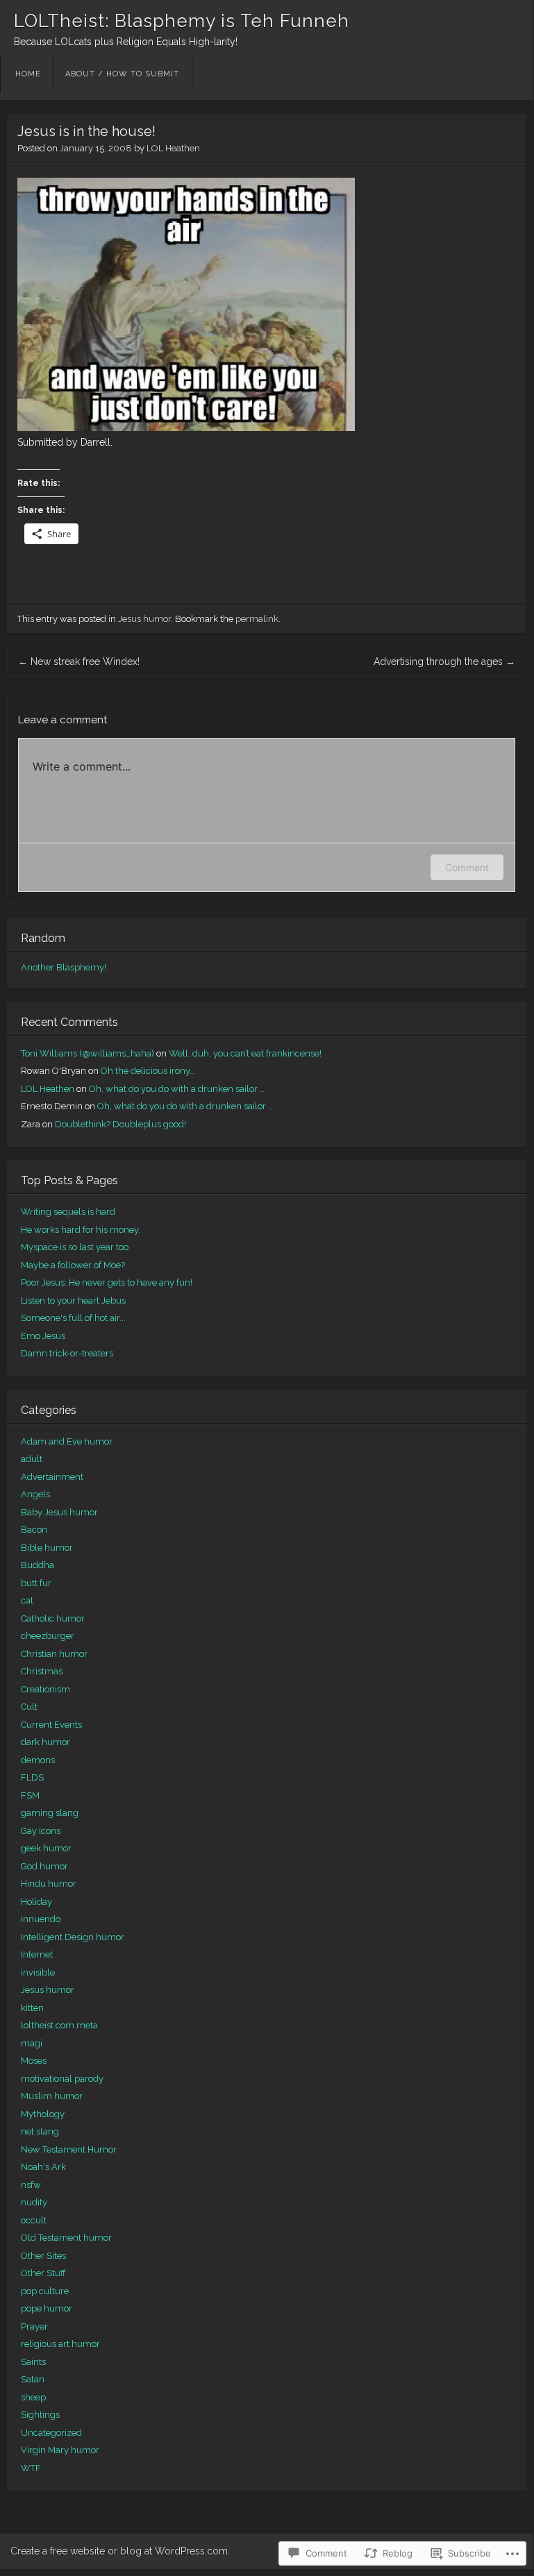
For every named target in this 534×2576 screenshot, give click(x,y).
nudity (34, 2202)
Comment (467, 867)
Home (28, 74)
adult (32, 1459)
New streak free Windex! (79, 662)
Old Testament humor (66, 2238)
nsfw (31, 2185)
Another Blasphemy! (64, 967)
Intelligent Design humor (73, 1937)
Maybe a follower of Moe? (73, 1265)
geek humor (46, 1848)
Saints (33, 2362)
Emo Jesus (43, 1336)
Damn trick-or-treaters (67, 1353)
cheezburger (48, 1636)
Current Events (51, 1725)
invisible (38, 1972)
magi (32, 2043)
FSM (30, 1795)
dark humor (45, 1742)
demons (38, 1760)
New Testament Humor (69, 2149)
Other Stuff (43, 2273)
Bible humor (47, 1548)
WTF (31, 2468)
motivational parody (62, 2079)
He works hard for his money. (81, 1230)
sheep (33, 2397)
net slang (40, 2131)
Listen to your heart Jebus (73, 1300)
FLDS (32, 1777)
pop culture (45, 2291)
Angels (35, 1494)
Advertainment (52, 1477)
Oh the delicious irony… (148, 1071)
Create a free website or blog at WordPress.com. (120, 2551)
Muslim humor (52, 2096)
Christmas (42, 1671)
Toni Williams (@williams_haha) (87, 1053)
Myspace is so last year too (75, 1247)
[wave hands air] (186, 428)
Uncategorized (51, 2433)
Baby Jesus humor (59, 1512)
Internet (37, 1954)
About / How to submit (122, 74)
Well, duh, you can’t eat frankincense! (245, 1053)
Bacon (34, 1530)
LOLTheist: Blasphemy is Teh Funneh (182, 21)
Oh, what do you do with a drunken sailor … (177, 1089)
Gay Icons (41, 1831)
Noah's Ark (43, 2167)
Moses (34, 2061)
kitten (32, 2008)
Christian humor (54, 1654)
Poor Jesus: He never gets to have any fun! (107, 1282)
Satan (33, 2379)
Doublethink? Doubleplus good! (120, 1124)
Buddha (37, 1565)
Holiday (36, 1902)
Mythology (43, 2114)
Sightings (40, 2415)
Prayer (34, 2326)
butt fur (36, 1583)
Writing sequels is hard (68, 1212)
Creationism (45, 1689)
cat (27, 1600)
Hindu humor (49, 1884)
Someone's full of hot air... (73, 1318)
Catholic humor (53, 1618)
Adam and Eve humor (67, 1441)
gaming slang (50, 1813)
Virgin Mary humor (60, 2450)
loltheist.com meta (59, 2025)
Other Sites (43, 2256)
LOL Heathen (173, 148)
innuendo (41, 1919)
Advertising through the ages (444, 662)
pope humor (47, 2308)
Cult (29, 1707)
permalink (257, 619)
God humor (44, 1866)
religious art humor (60, 2344)
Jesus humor (144, 619)
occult (34, 2220)
